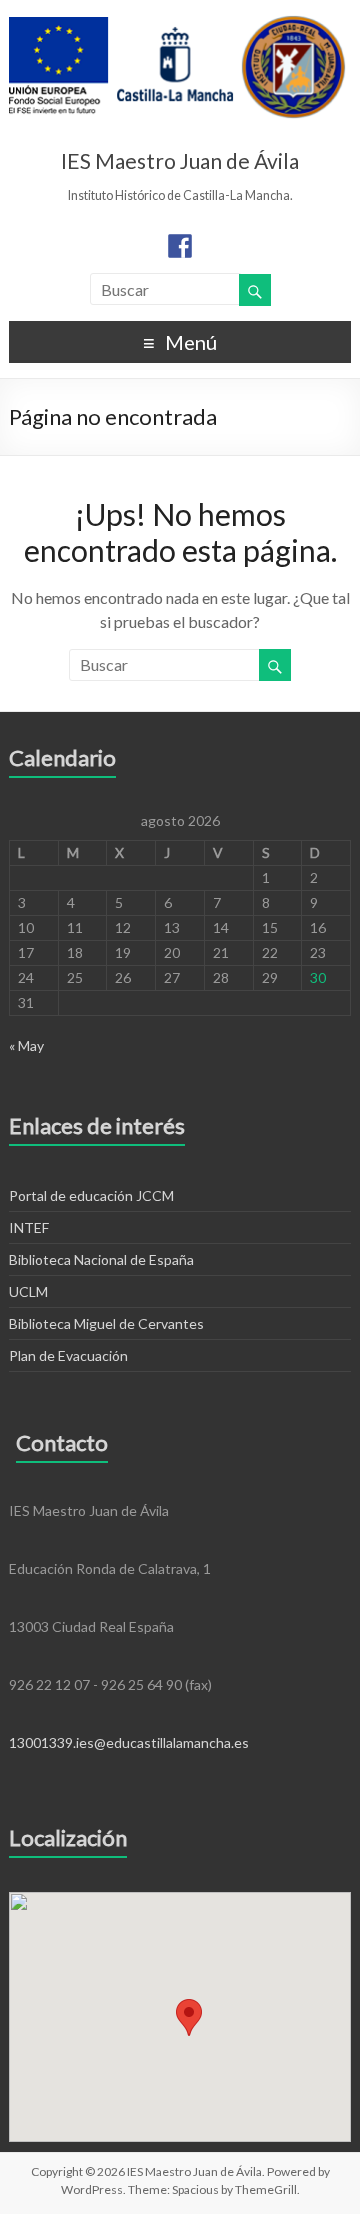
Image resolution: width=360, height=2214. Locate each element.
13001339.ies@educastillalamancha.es (129, 1742)
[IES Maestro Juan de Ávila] (177, 24)
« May (26, 1045)
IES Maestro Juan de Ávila (180, 160)
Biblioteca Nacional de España (101, 1259)
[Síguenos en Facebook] (180, 246)
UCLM (28, 1291)
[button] (189, 2017)
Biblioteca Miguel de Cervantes (106, 1323)
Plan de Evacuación (68, 1355)
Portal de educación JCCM (91, 1195)
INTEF (29, 1227)
